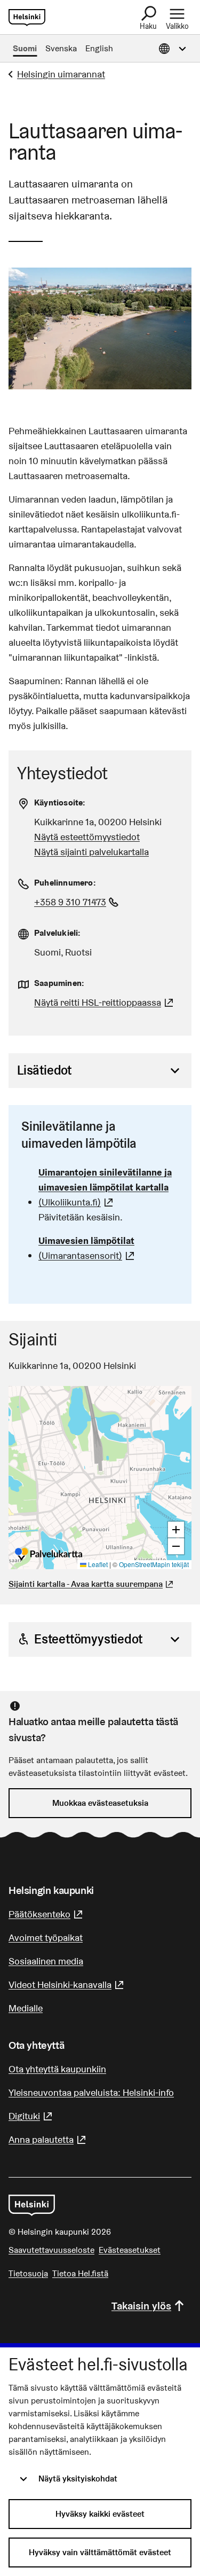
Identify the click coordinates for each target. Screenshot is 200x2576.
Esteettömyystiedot (88, 1639)
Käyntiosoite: (60, 802)
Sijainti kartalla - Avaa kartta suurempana (86, 1584)
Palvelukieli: (58, 933)
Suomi (25, 48)
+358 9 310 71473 (78, 902)
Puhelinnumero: (65, 883)
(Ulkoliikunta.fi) (109, 1187)
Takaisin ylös (141, 2306)
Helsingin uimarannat (61, 74)
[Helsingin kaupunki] (32, 2205)
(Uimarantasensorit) (109, 1248)
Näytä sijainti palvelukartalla (91, 852)
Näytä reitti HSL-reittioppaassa (105, 1002)
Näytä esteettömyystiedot (87, 837)
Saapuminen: (59, 983)
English (99, 48)
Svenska (61, 48)
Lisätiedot (44, 1070)
